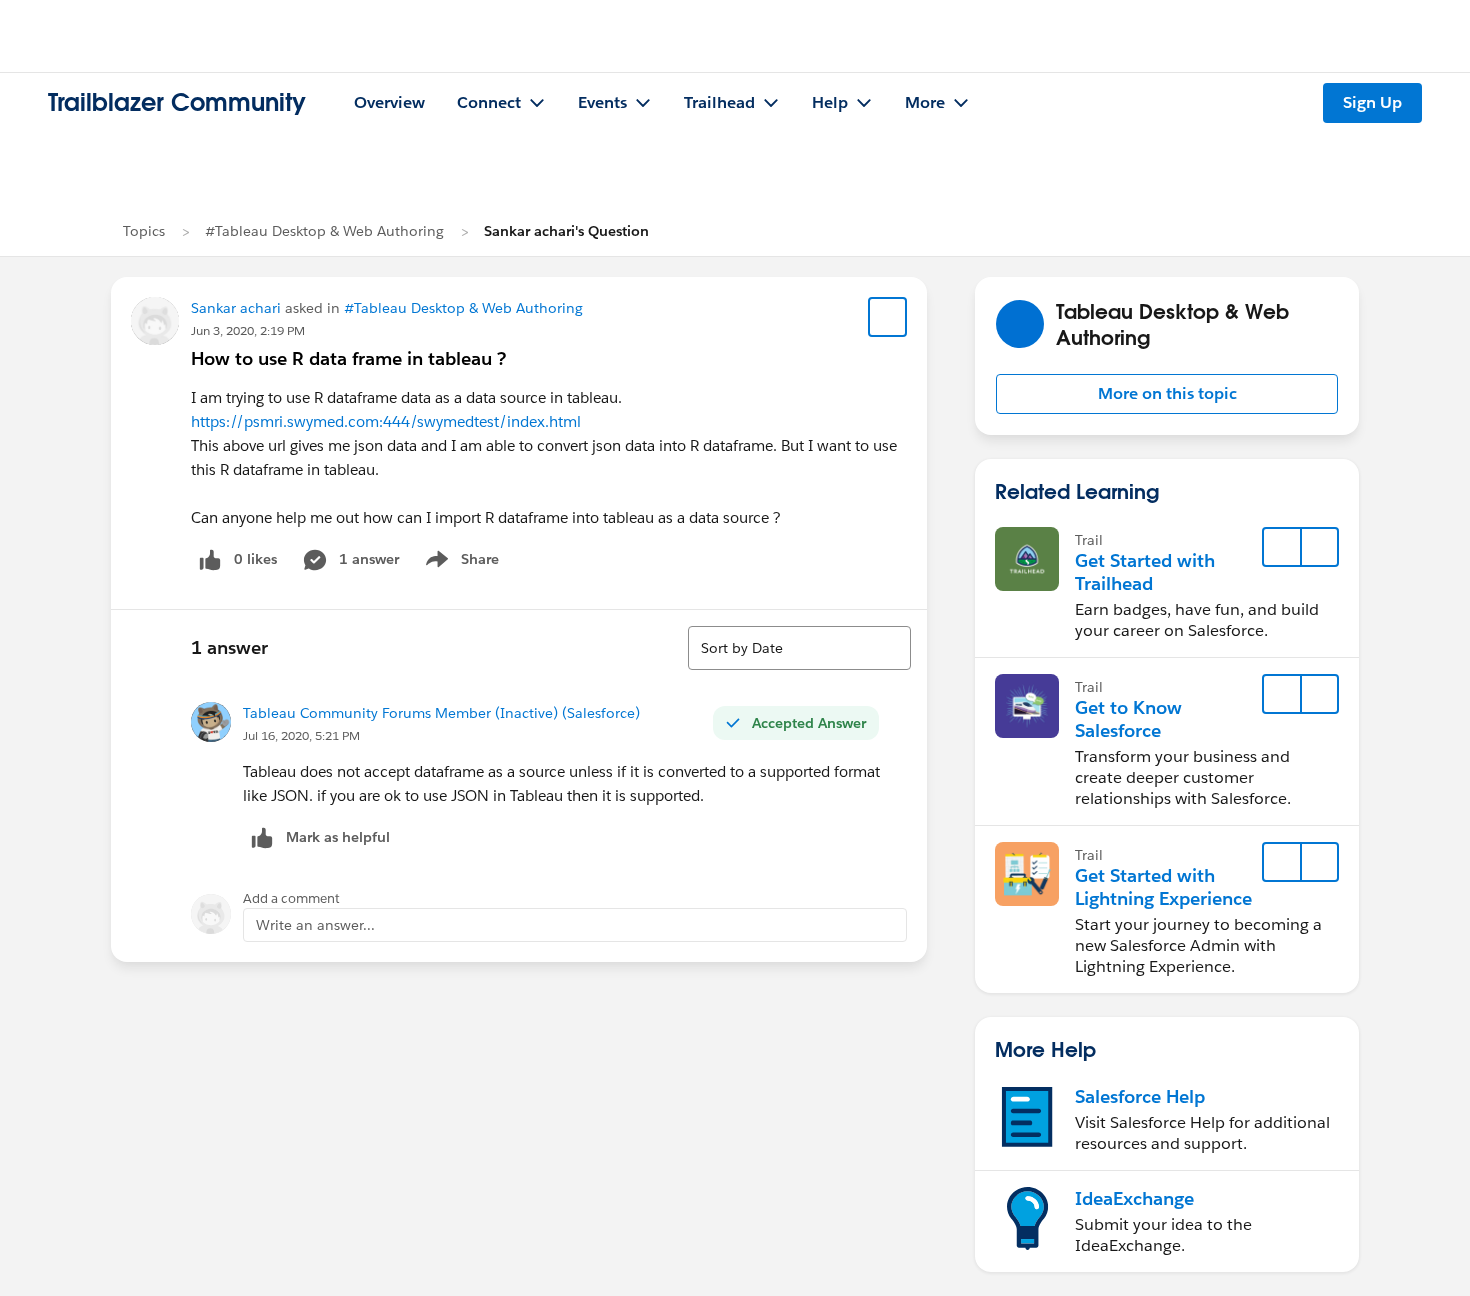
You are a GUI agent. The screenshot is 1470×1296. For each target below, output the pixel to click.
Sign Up (1372, 102)
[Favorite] (888, 317)
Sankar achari (236, 308)
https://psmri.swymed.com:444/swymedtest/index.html (386, 421)
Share (459, 563)
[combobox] (799, 648)
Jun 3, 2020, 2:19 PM (248, 330)
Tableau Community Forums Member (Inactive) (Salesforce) (441, 713)
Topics (144, 231)
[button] (1167, 394)
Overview (389, 102)
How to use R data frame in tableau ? (348, 358)
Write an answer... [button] (315, 925)
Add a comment (291, 898)
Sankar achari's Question (566, 231)
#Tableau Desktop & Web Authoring (324, 231)
